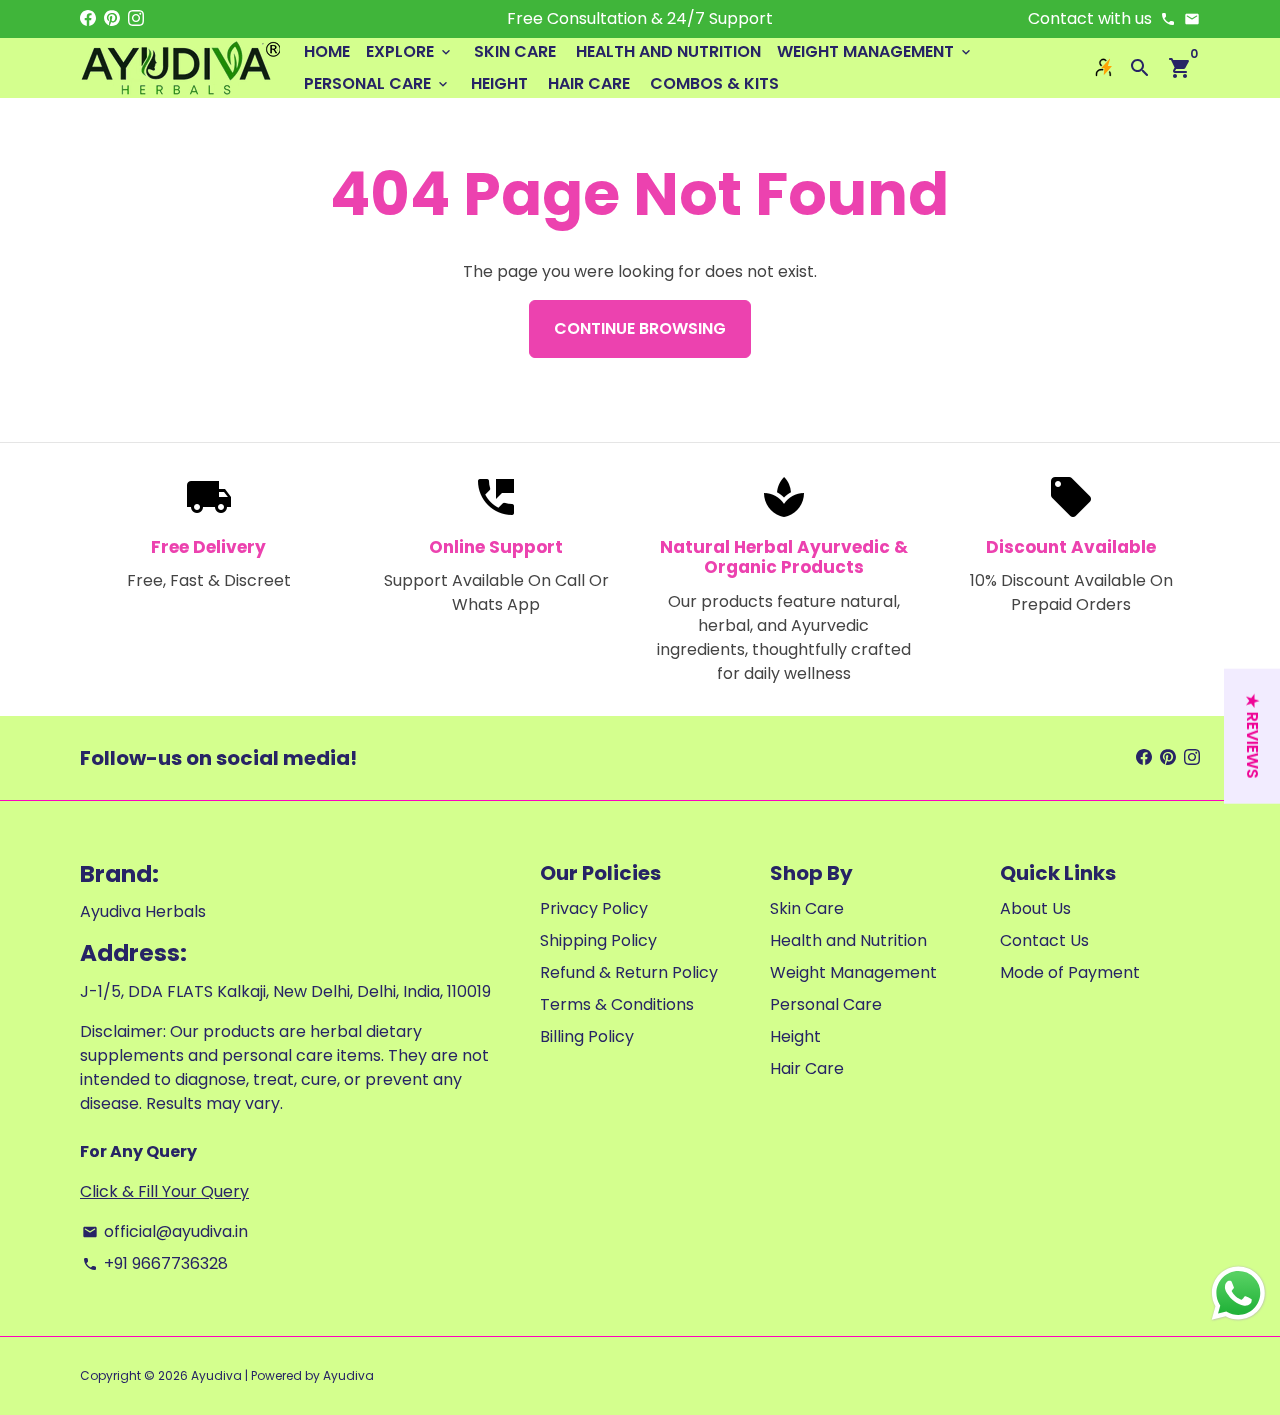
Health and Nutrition (668, 51)
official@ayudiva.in (165, 1231)
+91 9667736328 (155, 1263)
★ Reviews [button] (1252, 735)
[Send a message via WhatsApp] (1238, 1293)
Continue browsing (640, 328)
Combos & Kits (714, 83)
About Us (1035, 908)
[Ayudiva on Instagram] (136, 18)
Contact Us (1044, 940)
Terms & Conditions (617, 1004)
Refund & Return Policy (629, 972)
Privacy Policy (594, 908)
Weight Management (875, 51)
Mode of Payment (1070, 972)
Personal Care (377, 83)
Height (499, 83)
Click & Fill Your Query (164, 1191)
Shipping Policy (598, 940)
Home (327, 51)
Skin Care (515, 51)
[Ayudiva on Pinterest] (112, 18)
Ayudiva (216, 1375)
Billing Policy (587, 1036)
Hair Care (589, 83)
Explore (410, 51)
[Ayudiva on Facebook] (88, 18)
